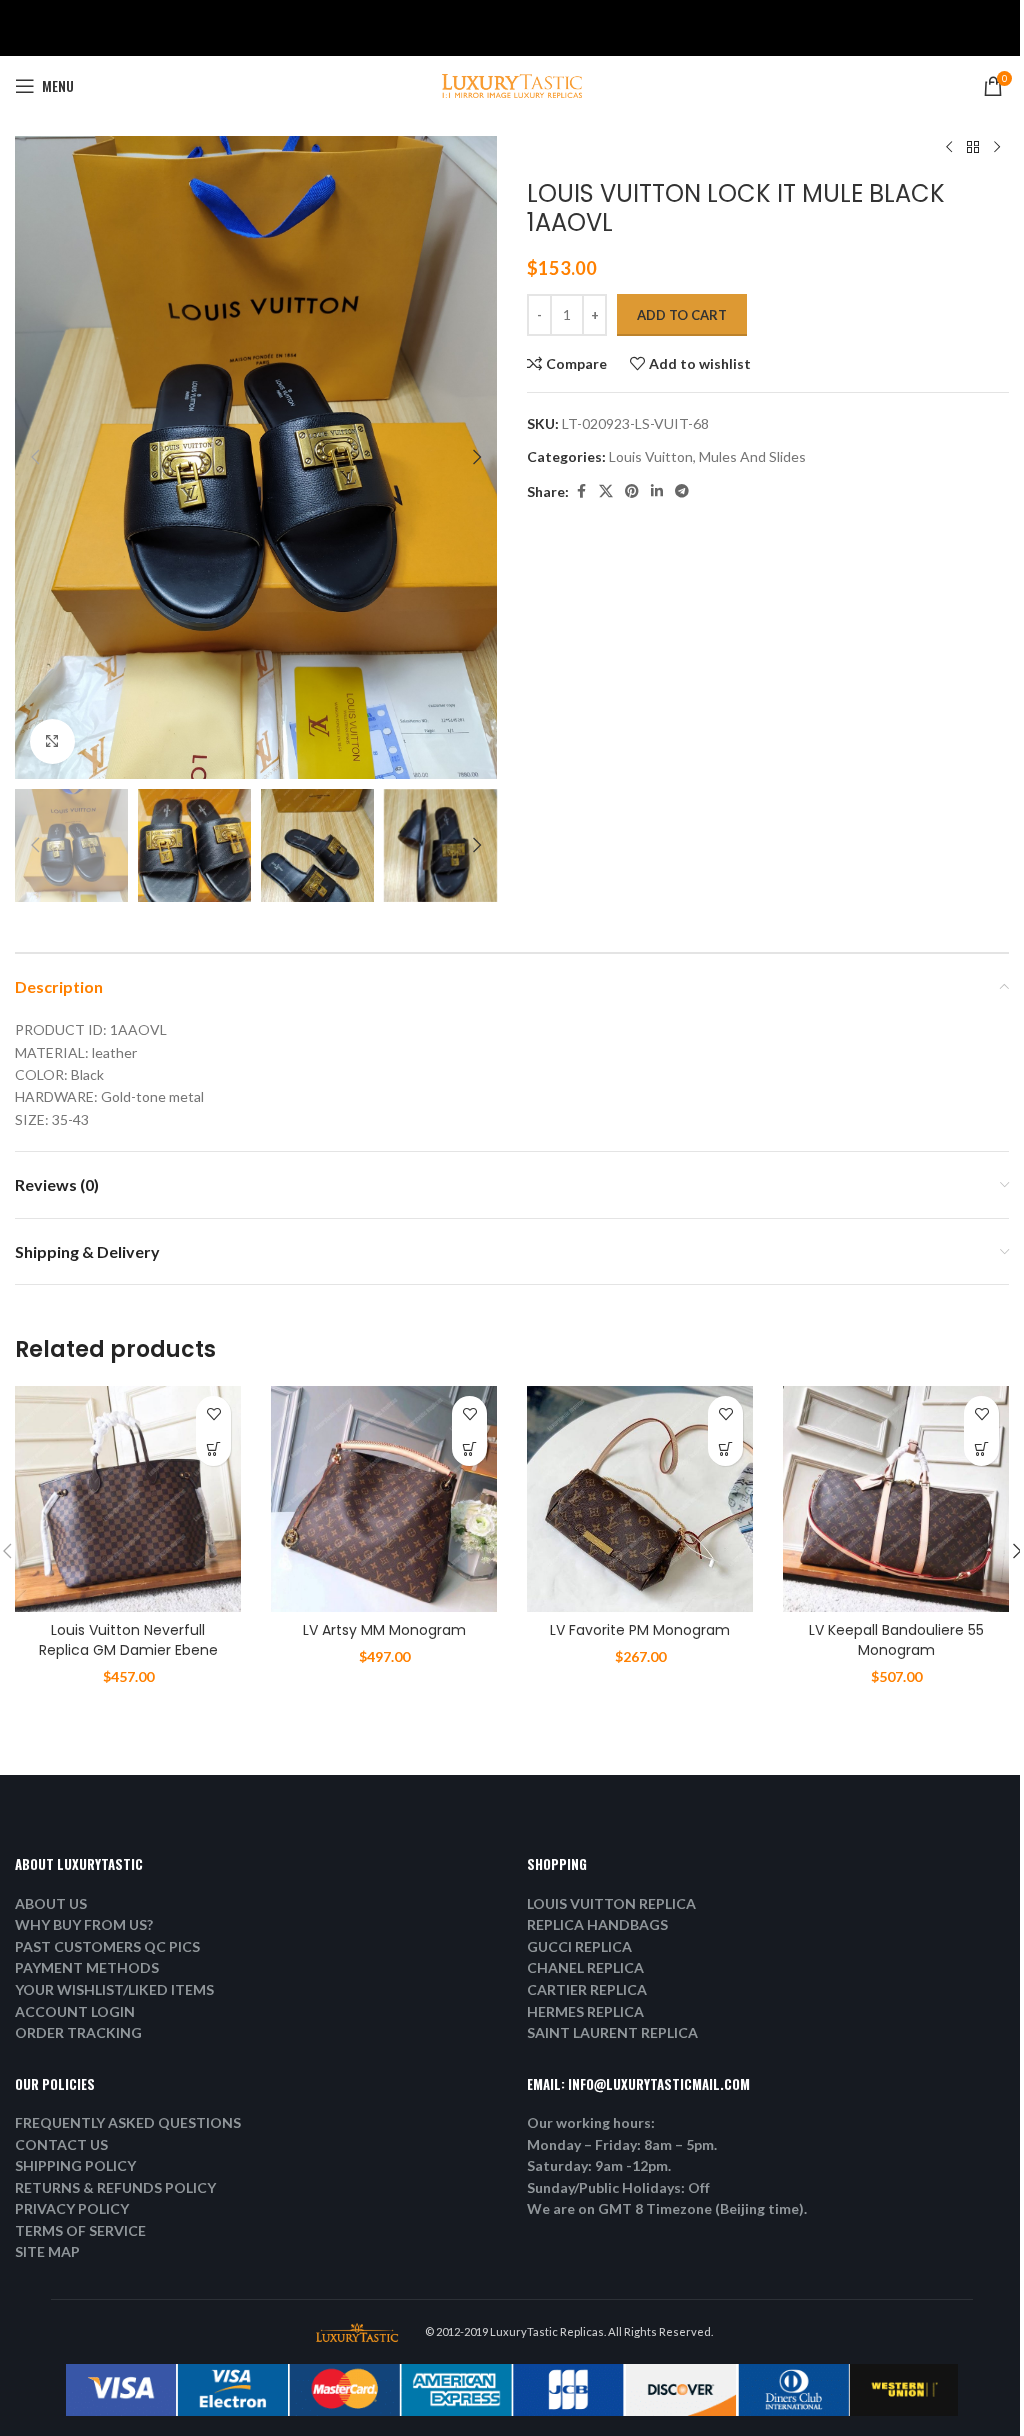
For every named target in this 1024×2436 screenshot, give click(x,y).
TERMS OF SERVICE (80, 2230)
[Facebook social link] (581, 491)
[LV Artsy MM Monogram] (384, 1499)
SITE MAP (47, 2251)
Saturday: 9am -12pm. (599, 2165)
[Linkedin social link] (657, 491)
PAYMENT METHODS (87, 1967)
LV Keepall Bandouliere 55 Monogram (896, 1640)
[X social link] (606, 491)
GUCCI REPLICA (579, 1946)
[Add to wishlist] (213, 1413)
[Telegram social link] (682, 491)
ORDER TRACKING (78, 2032)
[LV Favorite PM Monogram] (640, 1499)
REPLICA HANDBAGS (597, 1924)
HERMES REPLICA (585, 2011)
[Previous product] (949, 148)
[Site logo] (512, 84)
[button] (35, 457)
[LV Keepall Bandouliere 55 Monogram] (896, 1499)
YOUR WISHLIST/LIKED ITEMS (114, 1989)
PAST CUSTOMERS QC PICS (107, 1946)
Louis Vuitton (651, 456)
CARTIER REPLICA (587, 1989)
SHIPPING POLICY (75, 2165)
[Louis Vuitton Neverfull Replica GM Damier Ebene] (128, 1499)
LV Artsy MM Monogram (384, 1630)
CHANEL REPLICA (585, 1967)
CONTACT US (61, 2144)
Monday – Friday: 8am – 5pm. (622, 2144)
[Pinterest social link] (632, 491)
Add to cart (682, 315)
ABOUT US (51, 1903)
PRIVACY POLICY (72, 2208)
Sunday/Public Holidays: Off (618, 2187)
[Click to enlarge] (52, 741)
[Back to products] (973, 148)
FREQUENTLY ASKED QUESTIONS (128, 2122)
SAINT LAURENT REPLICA (612, 2032)
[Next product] (997, 148)
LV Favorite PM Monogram (640, 1630)
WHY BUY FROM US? (84, 1924)
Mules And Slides (752, 456)
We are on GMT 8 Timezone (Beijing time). (667, 2208)
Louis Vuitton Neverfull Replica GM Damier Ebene (128, 1640)
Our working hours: (591, 2122)
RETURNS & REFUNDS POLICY (115, 2187)
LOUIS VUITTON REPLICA (611, 1903)
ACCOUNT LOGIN (75, 2011)
